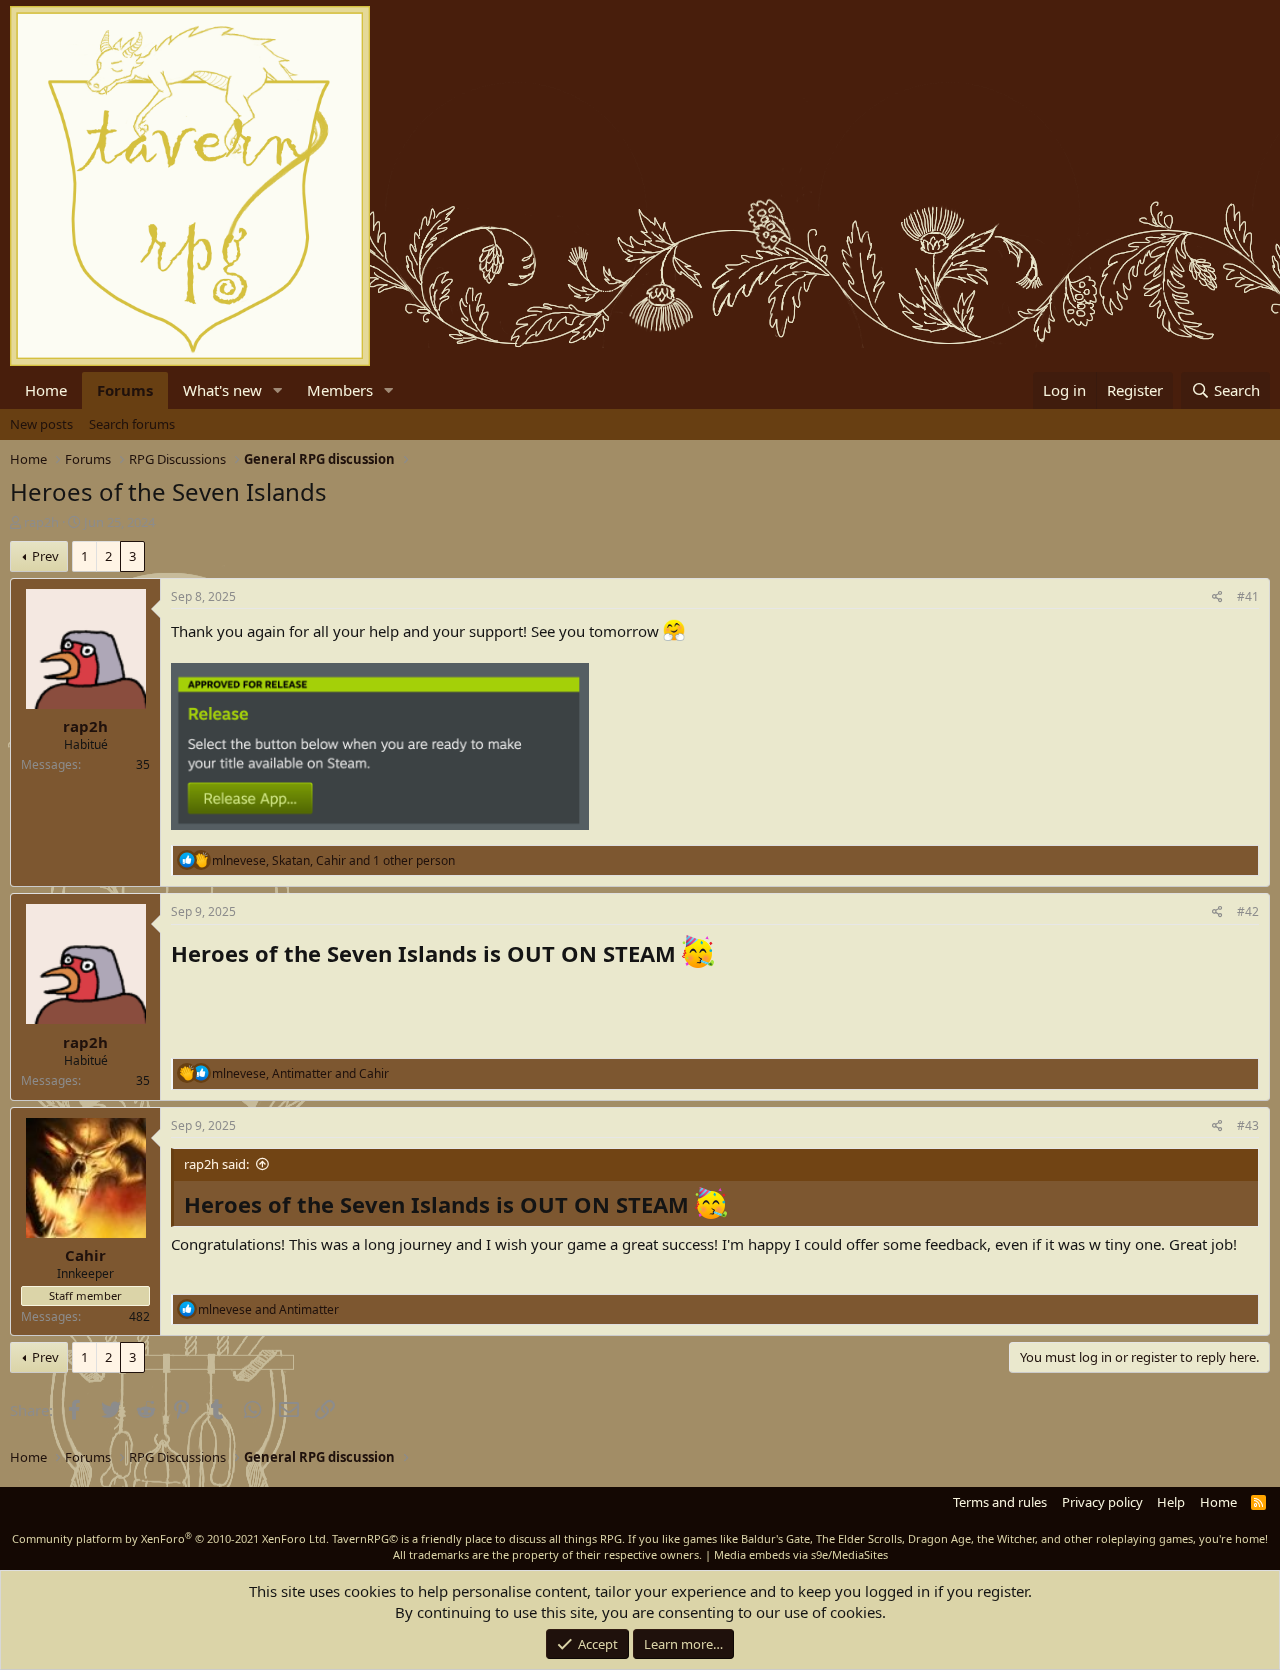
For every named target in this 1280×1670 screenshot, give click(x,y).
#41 (1248, 596)
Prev (45, 556)
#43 (1248, 1125)
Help (1171, 1502)
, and (300, 1073)
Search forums (132, 424)
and (268, 1309)
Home (46, 390)
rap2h (41, 522)
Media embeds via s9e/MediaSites (801, 1554)
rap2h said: (216, 1164)
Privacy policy (1102, 1502)
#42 (1248, 911)
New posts (41, 424)
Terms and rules (1000, 1502)
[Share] (1217, 597)
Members (340, 390)
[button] (278, 390)
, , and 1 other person (333, 860)
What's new (222, 390)
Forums (125, 390)
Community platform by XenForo (170, 1538)
